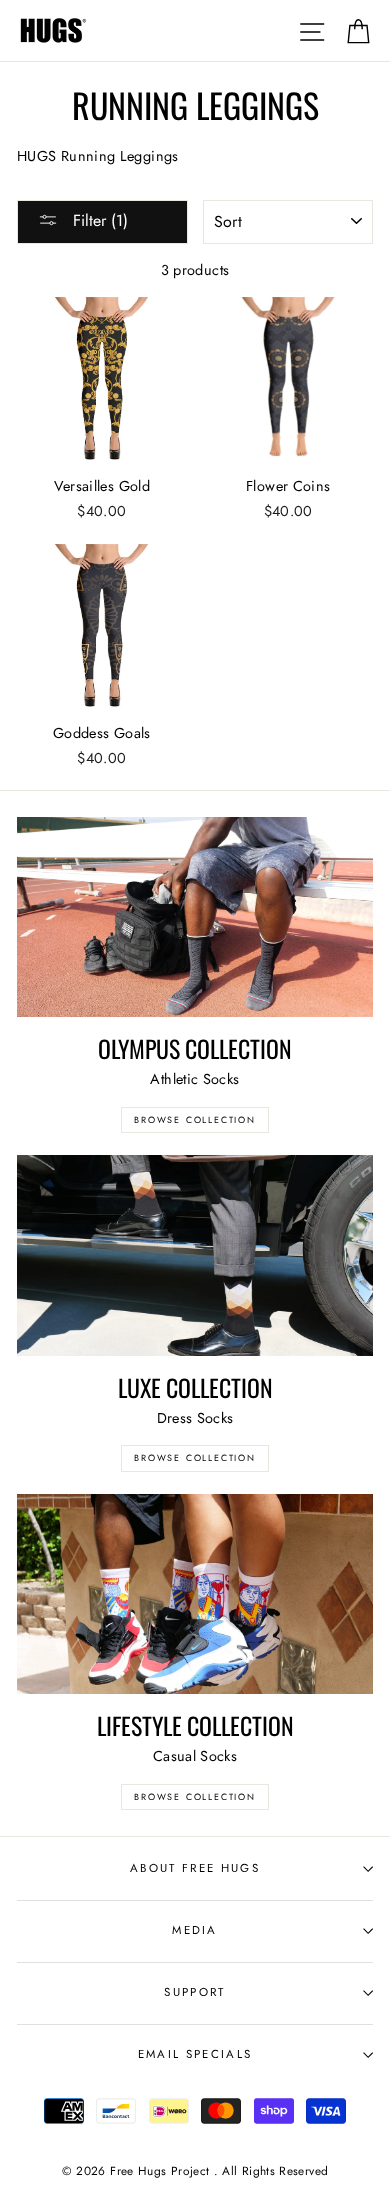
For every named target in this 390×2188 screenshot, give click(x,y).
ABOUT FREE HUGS (195, 1868)
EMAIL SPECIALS (195, 2054)
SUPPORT (194, 1992)
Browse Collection (195, 1119)
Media (195, 1930)
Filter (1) (98, 220)
